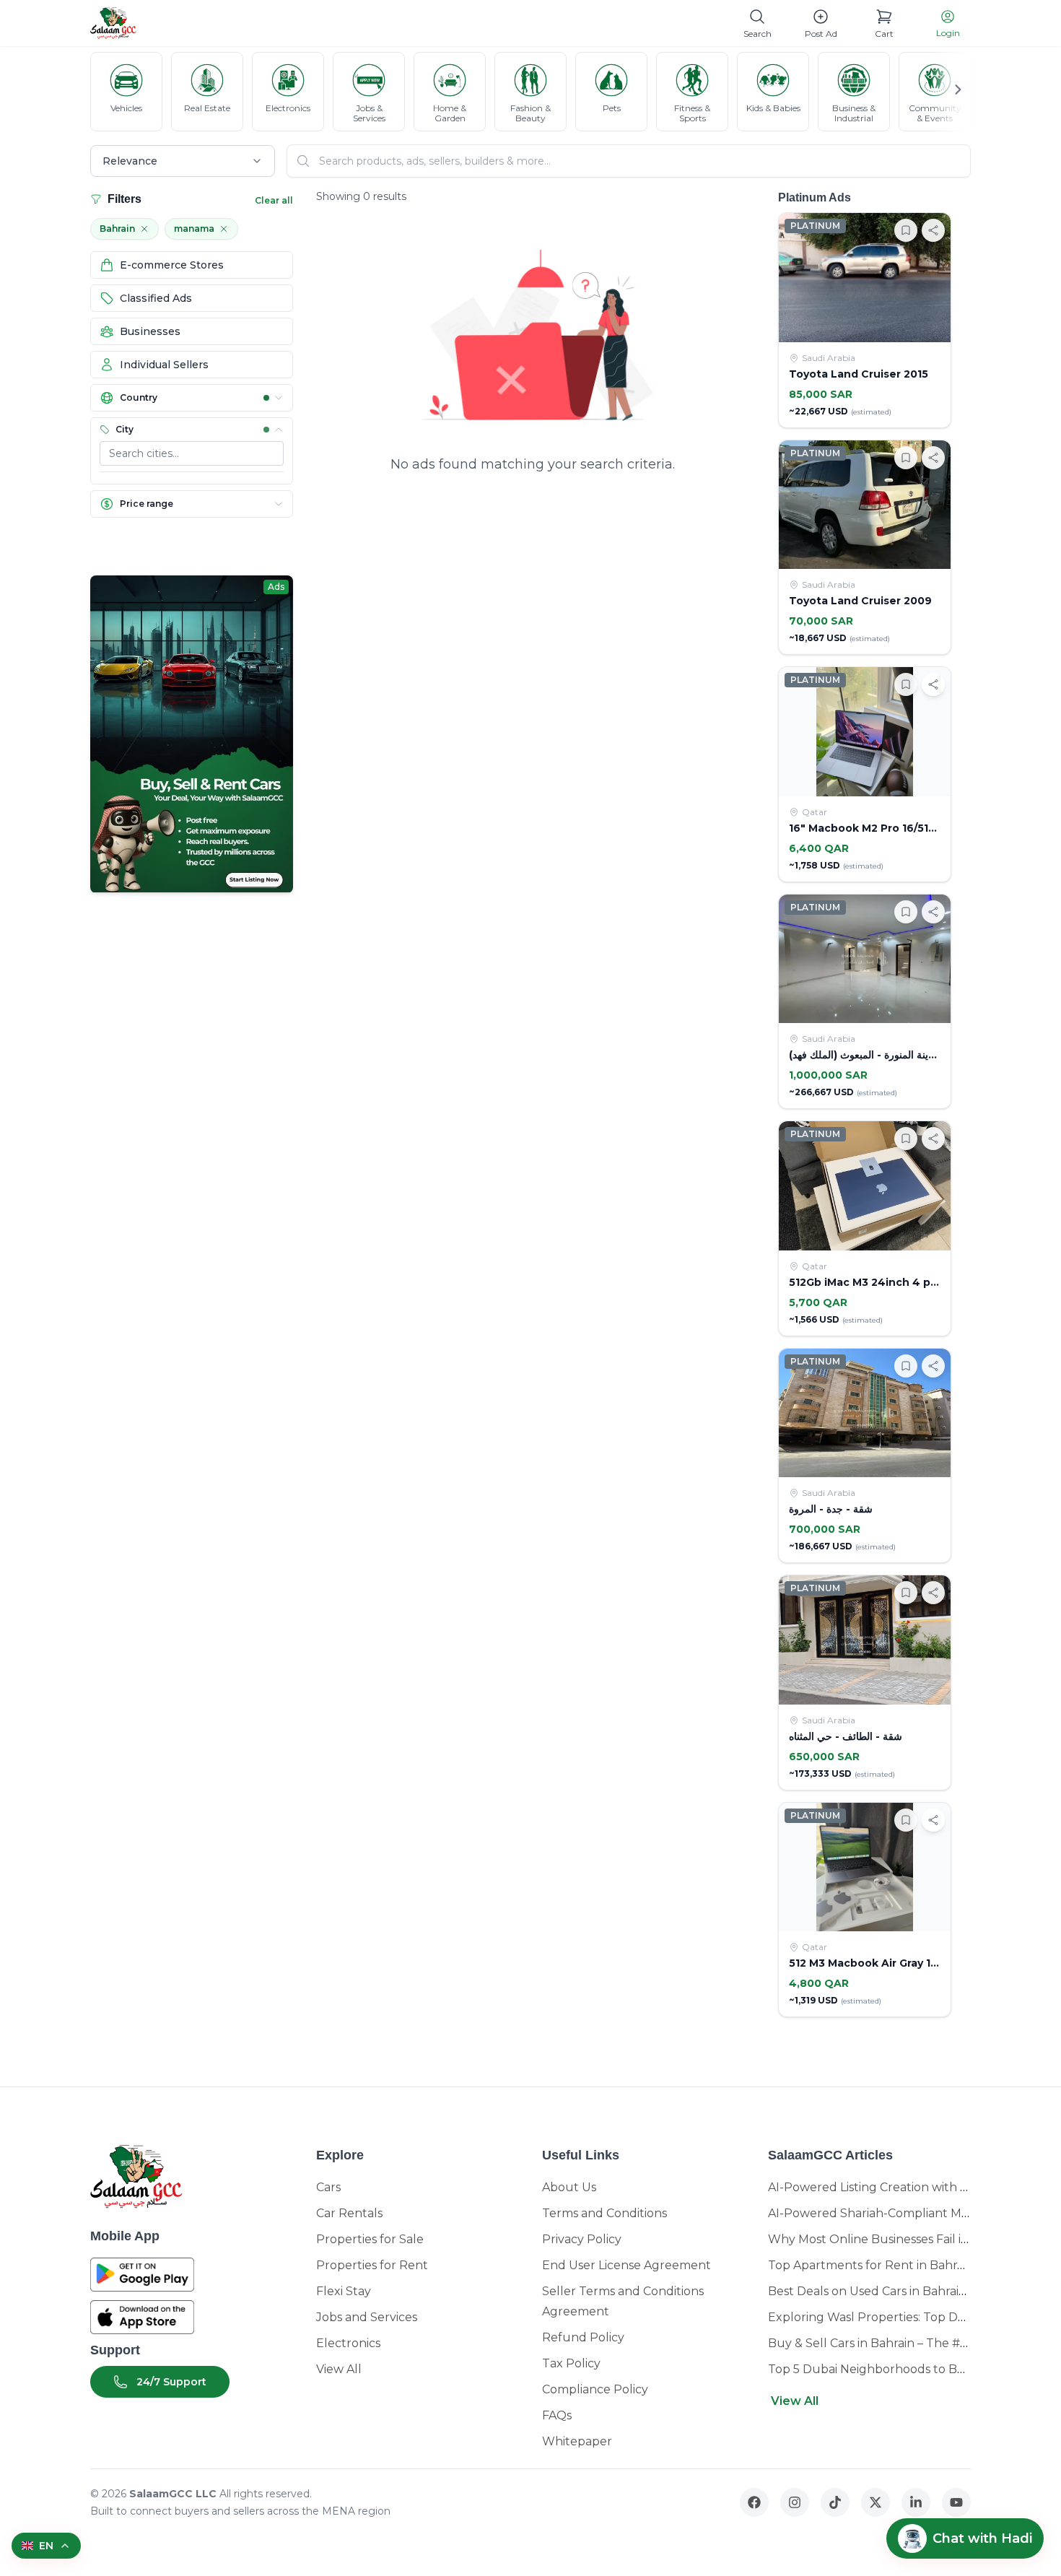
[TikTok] (835, 2502)
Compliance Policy (595, 2389)
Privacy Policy (582, 2239)
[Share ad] (933, 230)
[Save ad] (906, 230)
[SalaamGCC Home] (113, 23)
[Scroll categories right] (951, 90)
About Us (569, 2187)
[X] (876, 2502)
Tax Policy (571, 2363)
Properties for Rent (372, 2265)
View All (339, 2369)
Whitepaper (577, 2441)
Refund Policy (583, 2337)
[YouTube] (956, 2502)
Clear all (274, 200)
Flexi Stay (344, 2291)
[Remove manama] (224, 229)
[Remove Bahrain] (144, 229)
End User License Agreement (626, 2265)
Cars (328, 2187)
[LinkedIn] (916, 2502)
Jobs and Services (367, 2317)
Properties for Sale (370, 2239)
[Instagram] (795, 2502)
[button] (192, 398)
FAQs (557, 2415)
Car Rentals (349, 2213)
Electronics (348, 2343)
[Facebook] (754, 2502)
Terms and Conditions (604, 2213)
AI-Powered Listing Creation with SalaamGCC (897, 2187)
